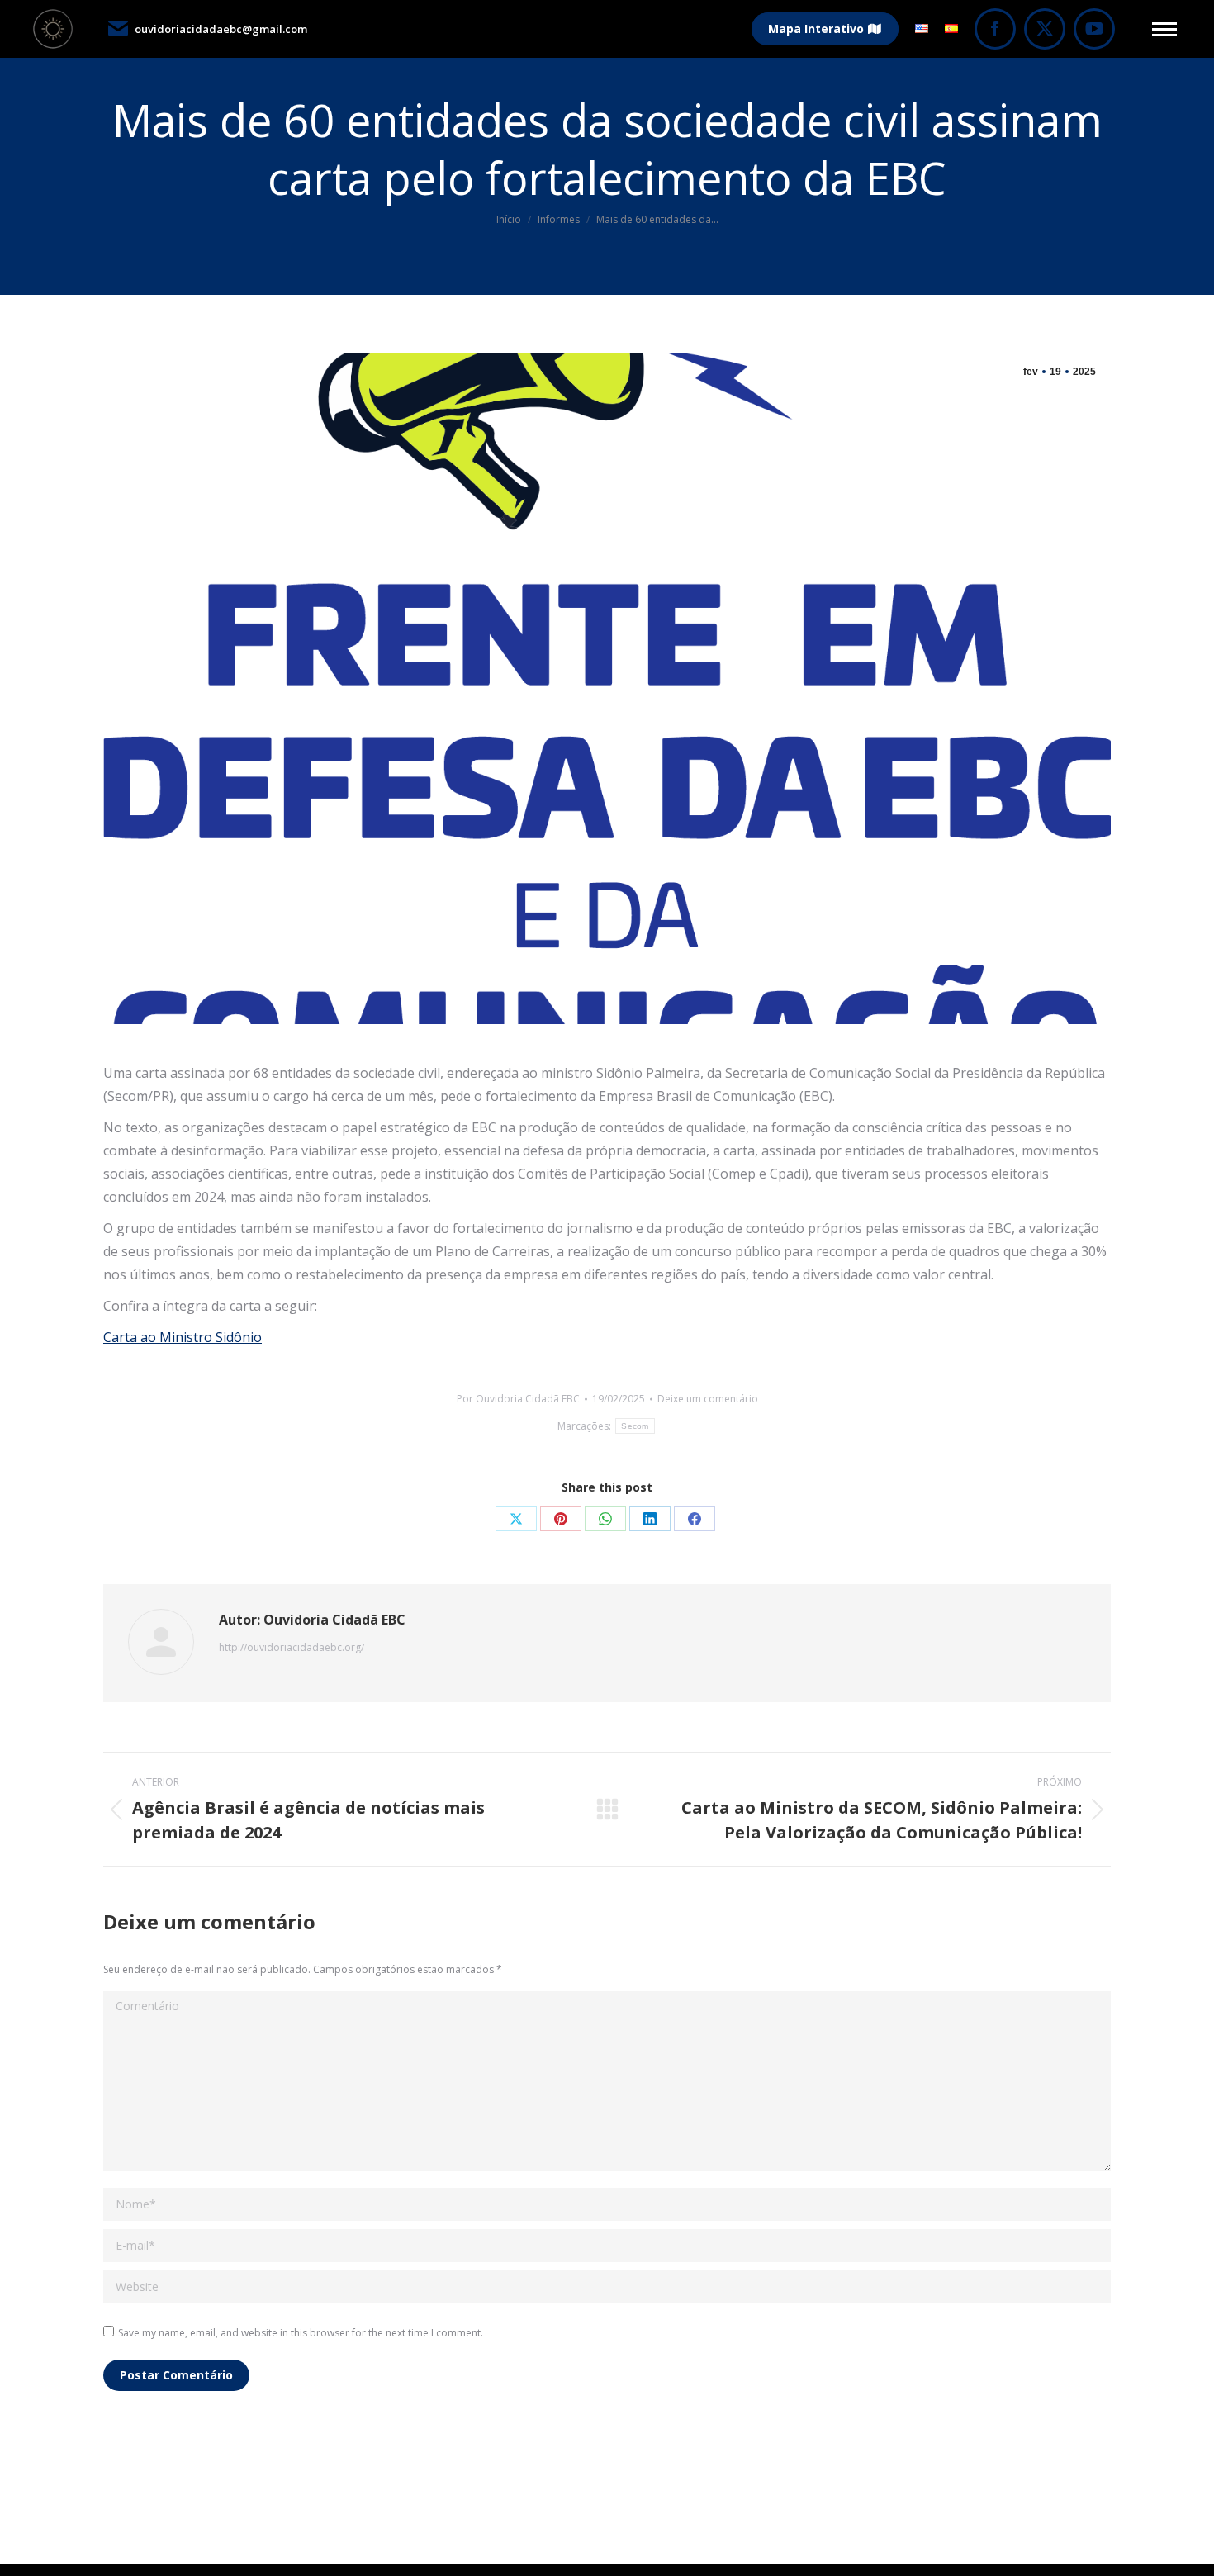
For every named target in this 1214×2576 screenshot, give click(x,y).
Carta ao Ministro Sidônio (183, 1337)
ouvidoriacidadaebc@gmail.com (221, 29)
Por (518, 1399)
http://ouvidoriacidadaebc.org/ (292, 1647)
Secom (635, 1426)
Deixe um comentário (708, 1399)
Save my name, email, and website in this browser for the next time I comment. (301, 2333)
